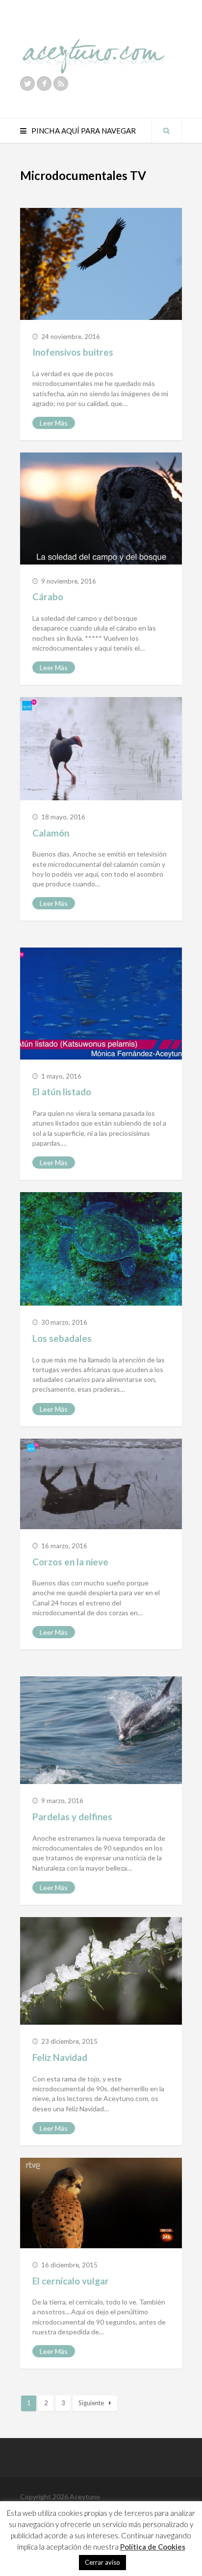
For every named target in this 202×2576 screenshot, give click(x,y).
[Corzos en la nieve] (101, 1484)
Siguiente (91, 2403)
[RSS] (61, 84)
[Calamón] (101, 748)
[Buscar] (167, 131)
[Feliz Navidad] (101, 1971)
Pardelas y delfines (72, 1817)
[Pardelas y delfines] (101, 1730)
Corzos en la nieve (70, 1562)
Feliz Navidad (60, 2057)
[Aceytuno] (94, 45)
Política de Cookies (153, 2547)
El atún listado (62, 1092)
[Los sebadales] (101, 1249)
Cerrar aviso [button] (102, 2562)
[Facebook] (44, 84)
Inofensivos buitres (73, 352)
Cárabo (48, 597)
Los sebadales (62, 1338)
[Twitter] (27, 84)
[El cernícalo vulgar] (101, 2203)
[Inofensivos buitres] (101, 264)
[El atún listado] (101, 1003)
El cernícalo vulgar (71, 2281)
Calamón (51, 833)
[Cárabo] (101, 508)
